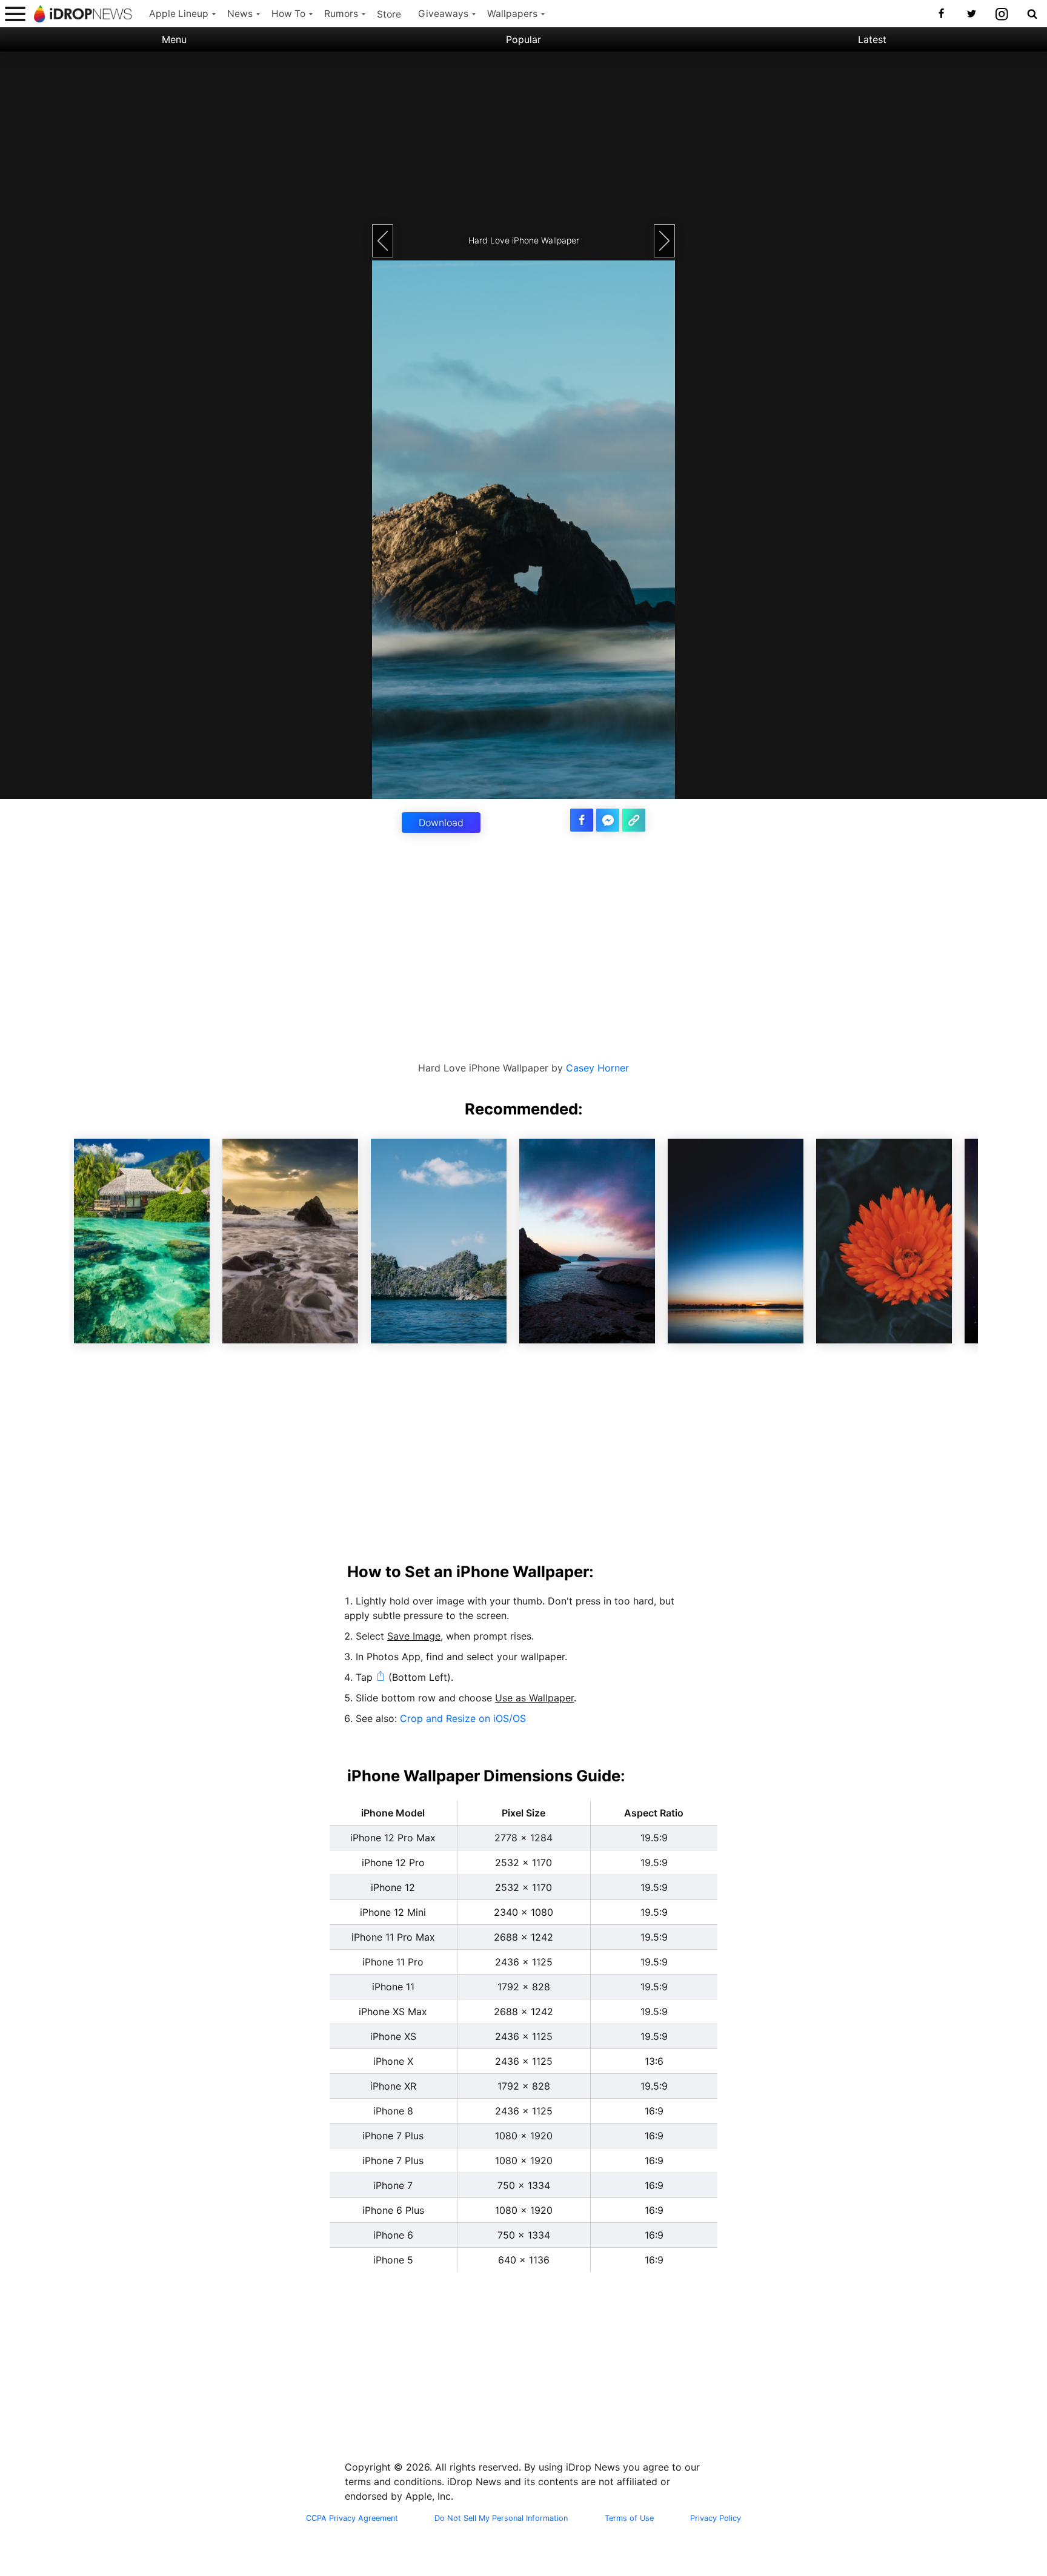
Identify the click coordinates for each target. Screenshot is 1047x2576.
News (240, 14)
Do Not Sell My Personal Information (501, 2518)
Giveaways (443, 14)
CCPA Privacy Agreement (352, 2518)
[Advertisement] (523, 136)
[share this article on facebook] (582, 820)
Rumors (341, 14)
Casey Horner (597, 1068)
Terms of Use (629, 2518)
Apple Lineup (179, 14)
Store (389, 14)
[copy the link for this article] (634, 820)
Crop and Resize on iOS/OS (463, 1718)
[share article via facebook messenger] (608, 820)
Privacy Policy (716, 2518)
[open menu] (15, 14)
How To (288, 14)
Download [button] (441, 823)
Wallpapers (512, 14)
